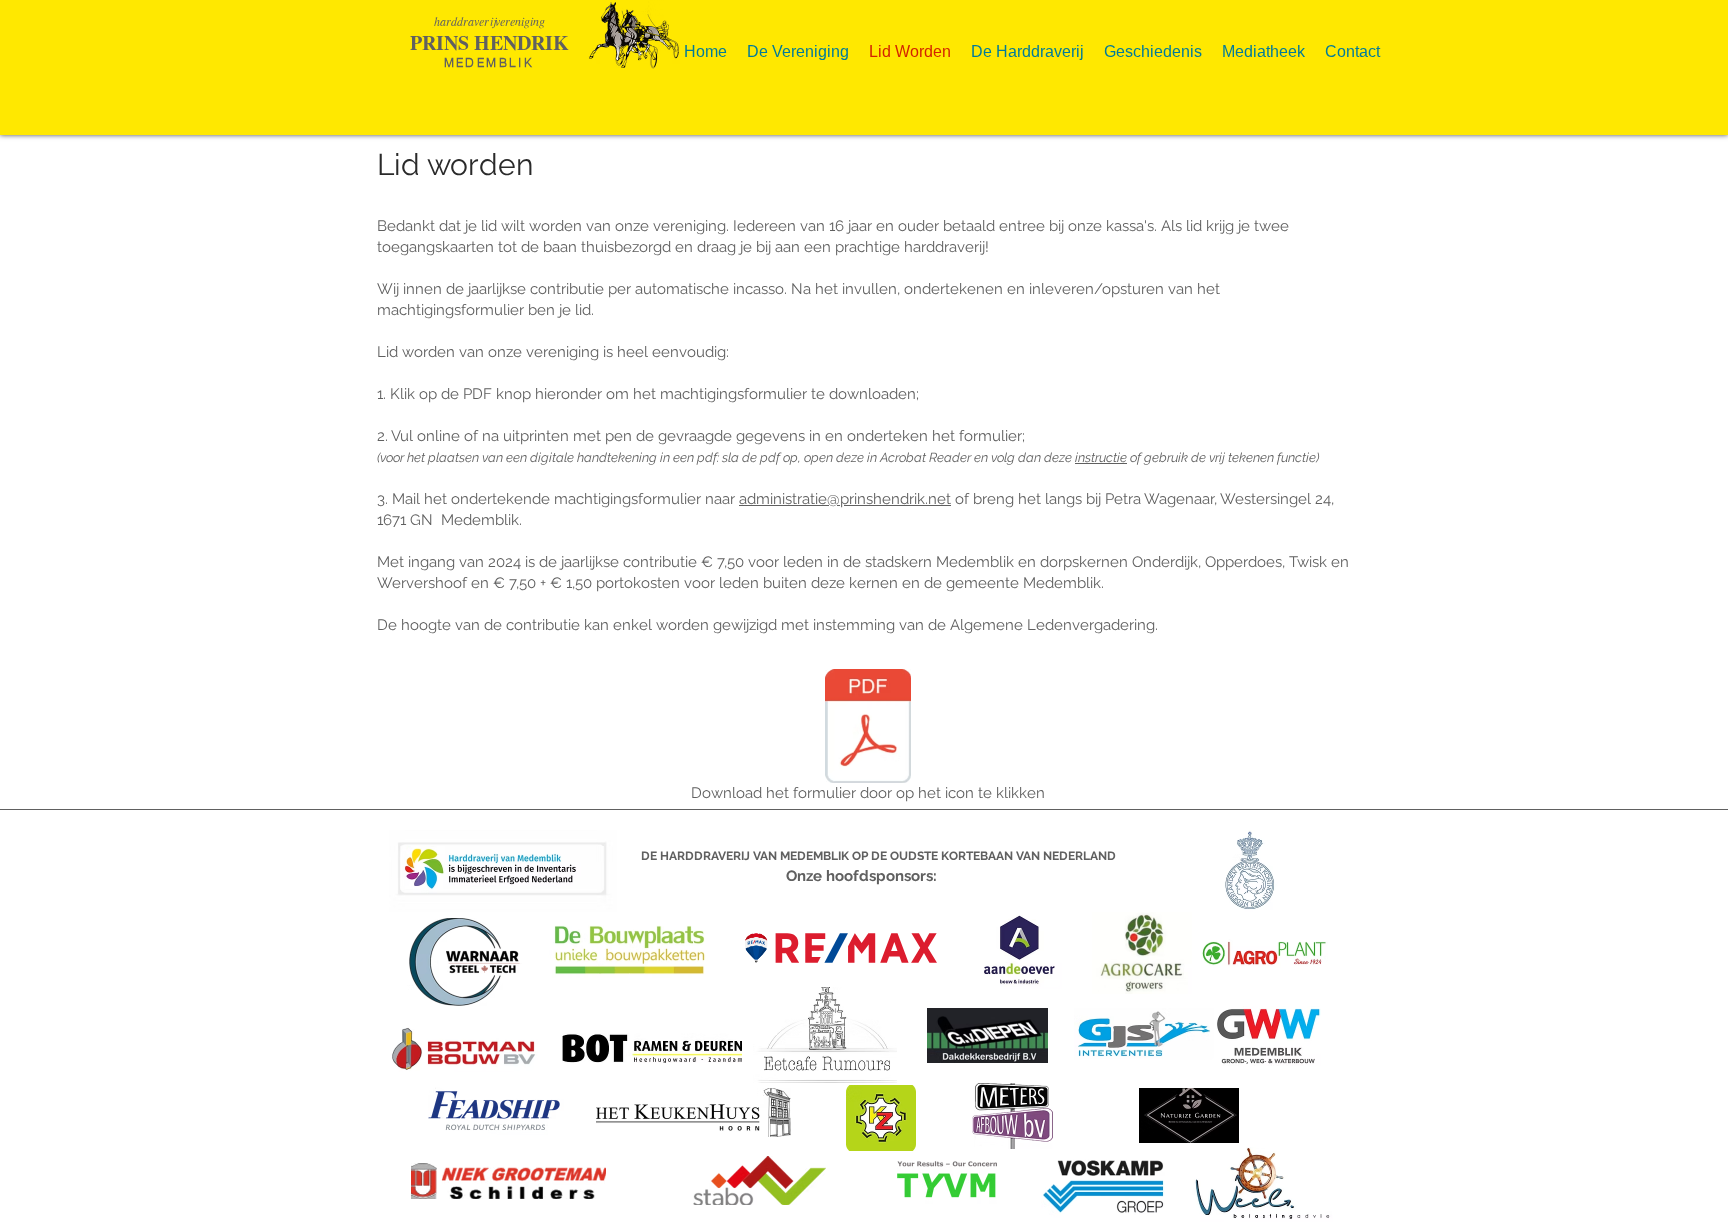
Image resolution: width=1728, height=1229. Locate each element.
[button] (798, 43)
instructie (1101, 457)
